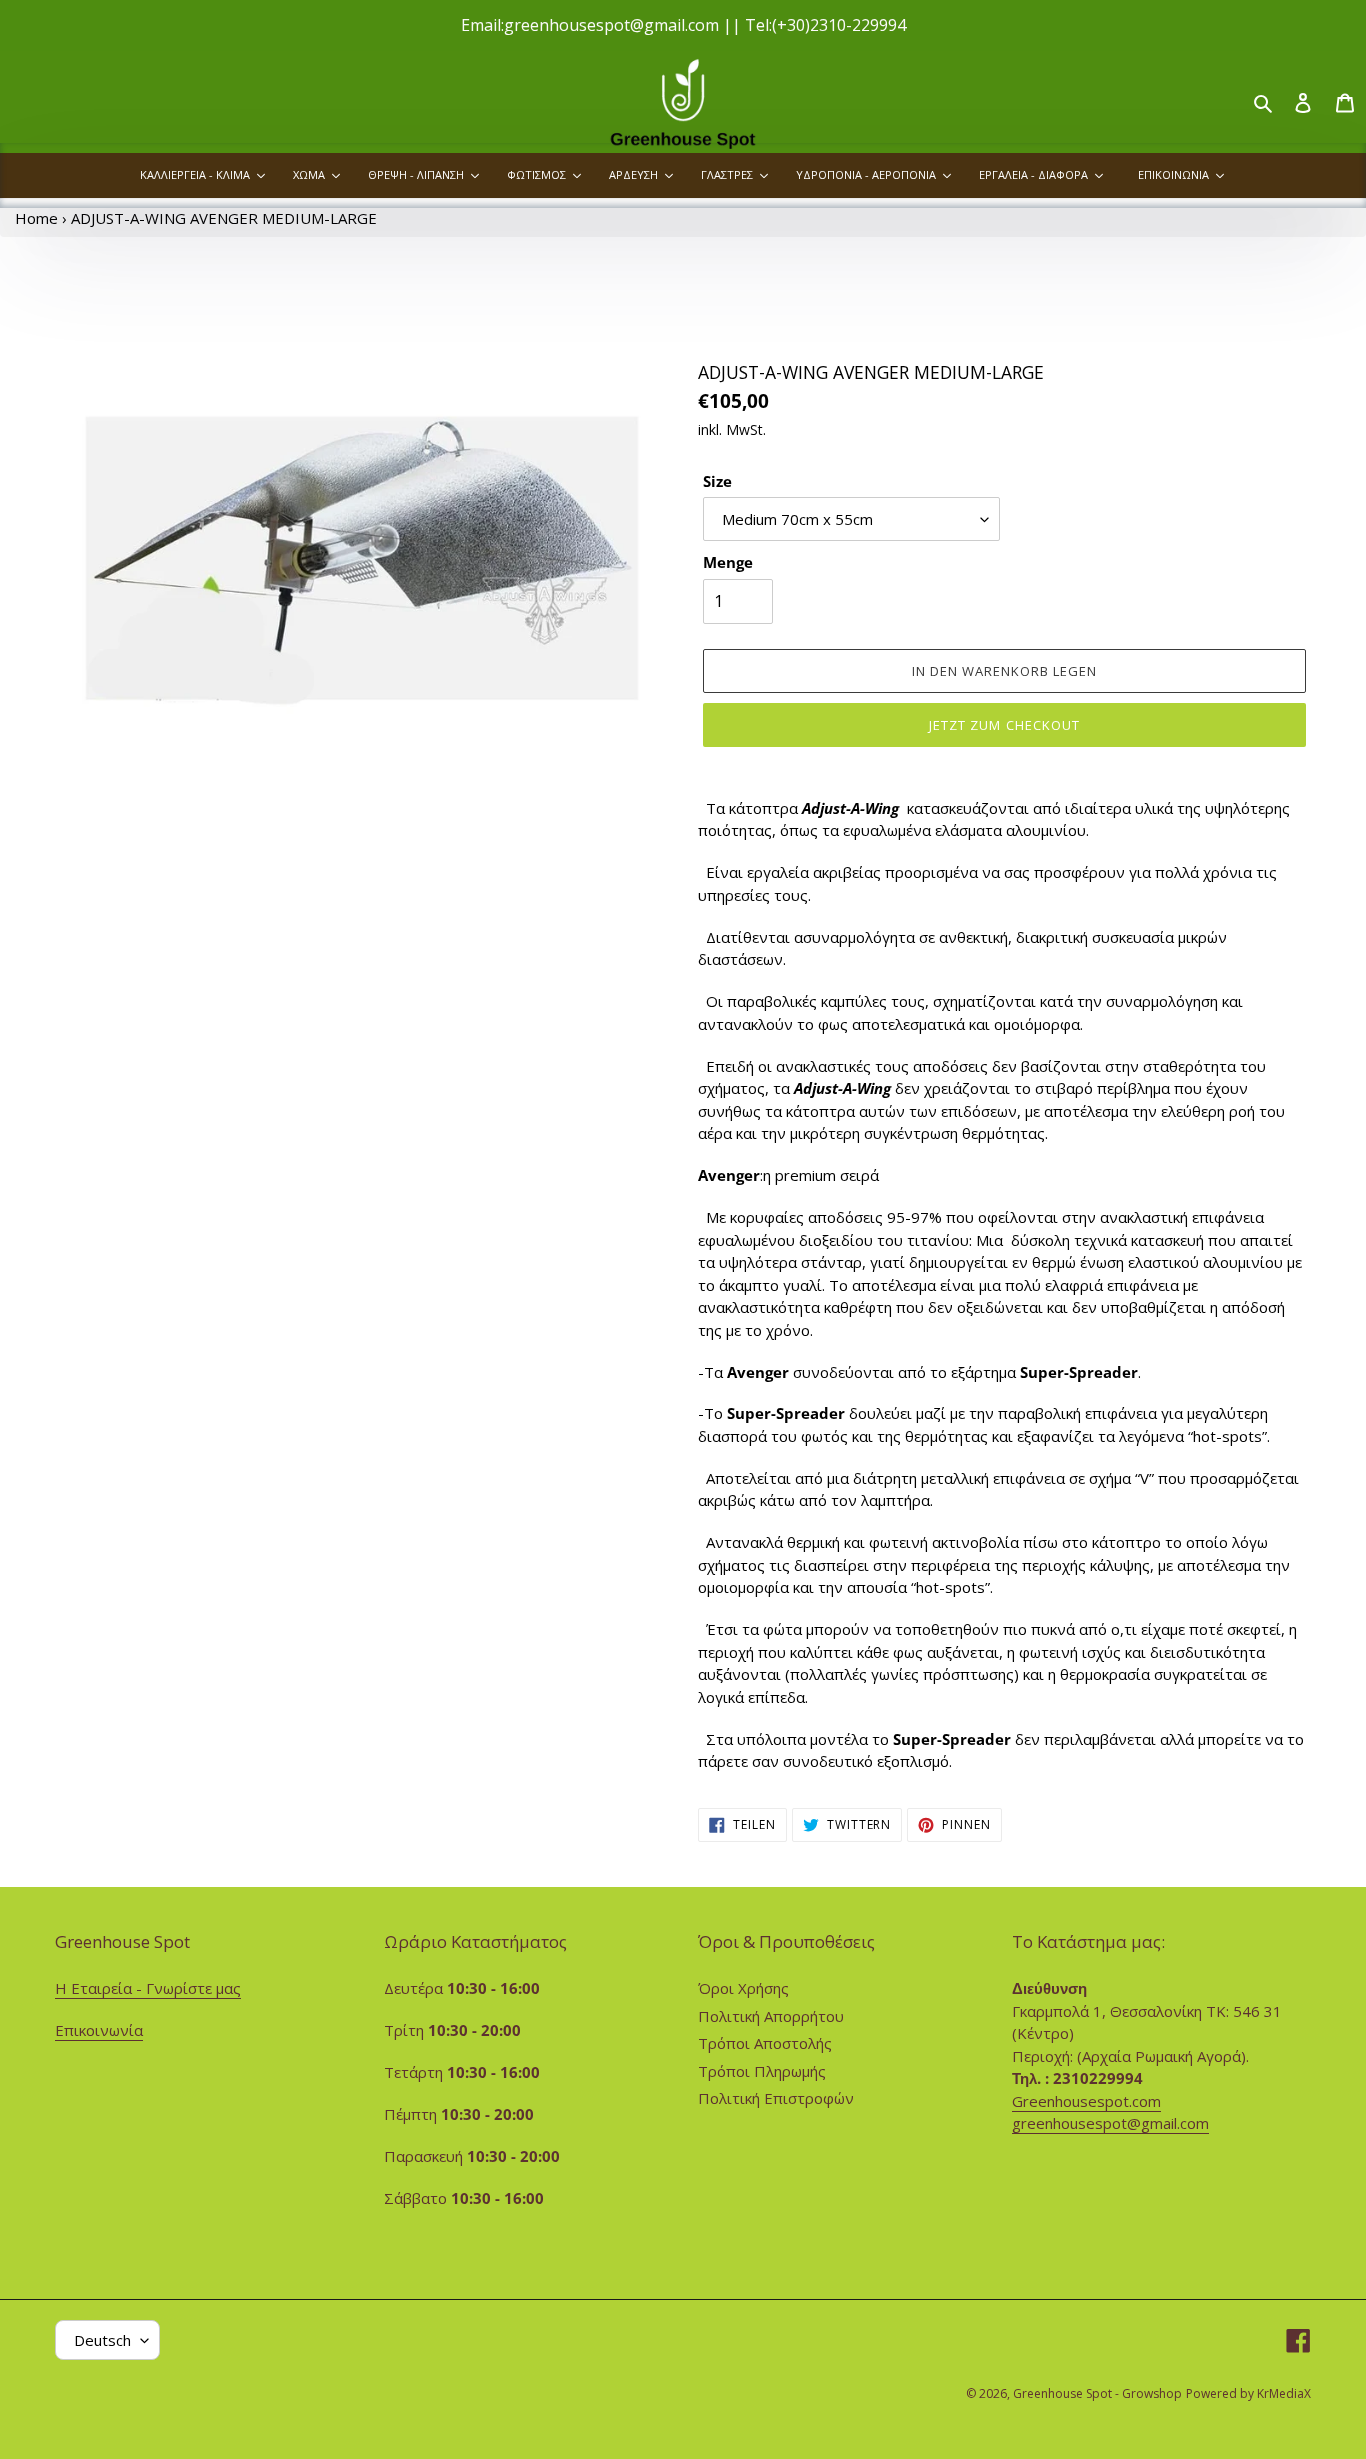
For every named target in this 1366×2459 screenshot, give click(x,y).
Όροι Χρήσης (743, 1988)
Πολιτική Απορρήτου (771, 2016)
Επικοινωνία (99, 2030)
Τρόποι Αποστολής (765, 2043)
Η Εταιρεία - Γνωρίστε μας (148, 1988)
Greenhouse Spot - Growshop (1097, 2393)
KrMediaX (1284, 2393)
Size (717, 481)
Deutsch (102, 2340)
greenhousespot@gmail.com (1110, 2123)
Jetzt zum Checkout (1004, 725)
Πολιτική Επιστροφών (776, 2098)
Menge (728, 562)
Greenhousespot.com (1086, 2101)
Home (36, 218)
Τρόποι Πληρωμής (762, 2071)
